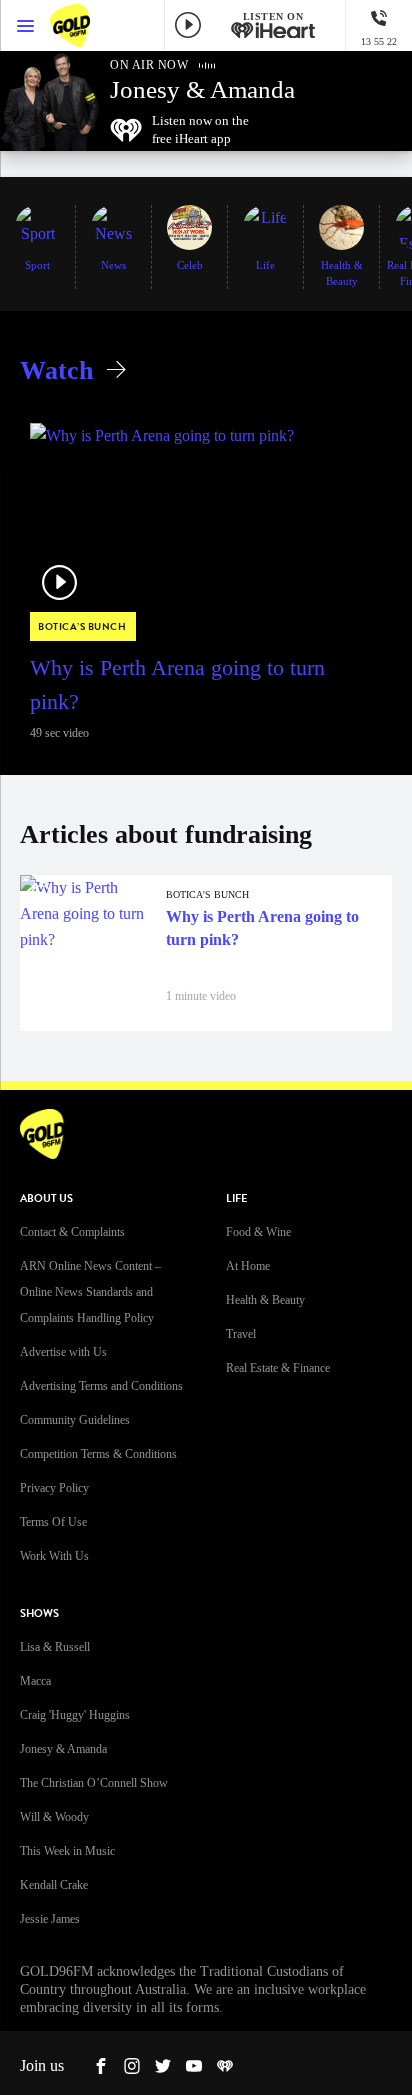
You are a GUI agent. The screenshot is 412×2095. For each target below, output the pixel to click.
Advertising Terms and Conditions (101, 1386)
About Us (46, 1198)
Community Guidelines (75, 1420)
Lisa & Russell (55, 1647)
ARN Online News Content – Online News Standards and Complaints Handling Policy (90, 1292)
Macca (35, 1681)
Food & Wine (258, 1232)
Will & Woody (54, 1817)
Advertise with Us (63, 1352)
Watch (56, 370)
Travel (241, 1334)
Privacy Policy (54, 1488)
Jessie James (50, 1919)
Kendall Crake (54, 1885)
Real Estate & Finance (278, 1368)
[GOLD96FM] (90, 25)
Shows (39, 1613)
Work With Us (54, 1556)
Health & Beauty (265, 1300)
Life (236, 1198)
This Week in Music (67, 1851)
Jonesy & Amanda (63, 1749)
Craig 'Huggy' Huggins (75, 1715)
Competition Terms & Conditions (98, 1454)
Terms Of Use (53, 1522)
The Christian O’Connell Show (94, 1783)
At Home (248, 1266)
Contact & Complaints (72, 1232)
